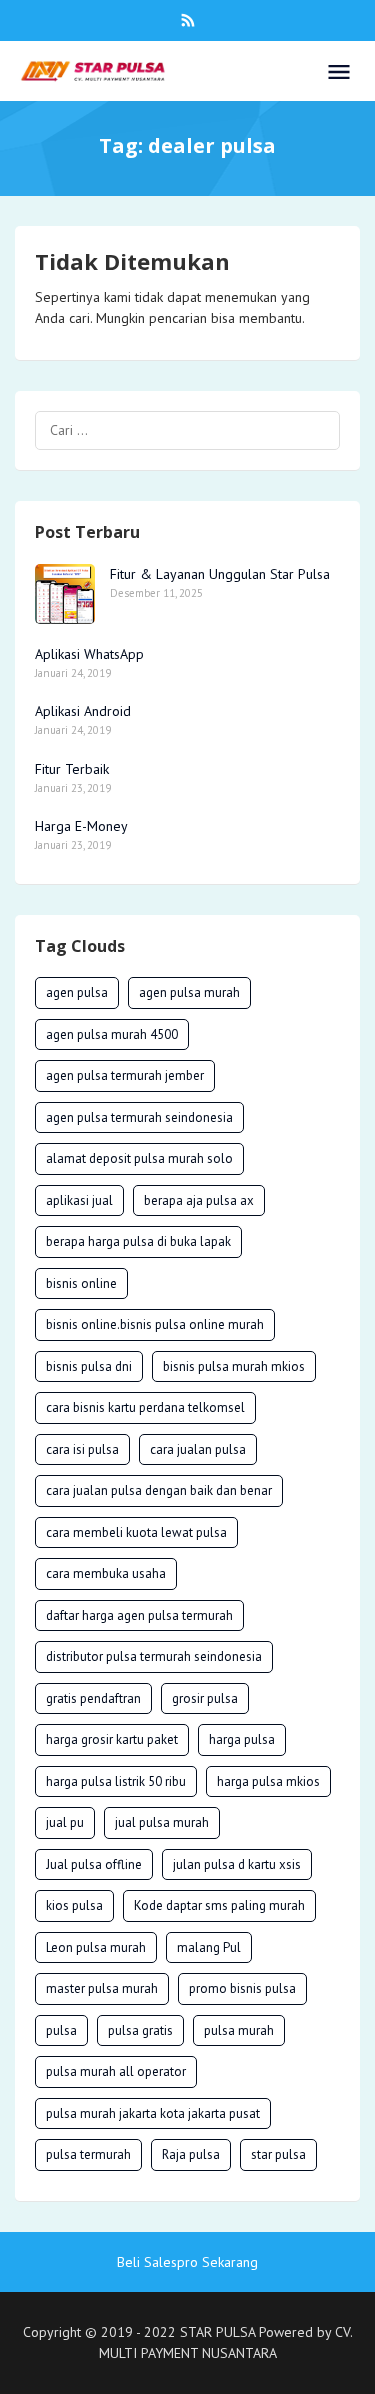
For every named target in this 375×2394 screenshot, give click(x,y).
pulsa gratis (140, 2030)
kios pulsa (74, 1905)
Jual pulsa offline (94, 1864)
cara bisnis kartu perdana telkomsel (145, 1407)
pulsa (61, 2030)
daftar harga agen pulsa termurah (139, 1615)
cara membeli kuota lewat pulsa (136, 1532)
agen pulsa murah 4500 (112, 1034)
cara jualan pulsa (198, 1449)
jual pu (65, 1822)
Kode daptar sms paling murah (219, 1905)
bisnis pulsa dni (89, 1366)
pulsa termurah (88, 2154)
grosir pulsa (205, 1698)
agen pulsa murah (189, 992)
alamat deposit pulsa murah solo (139, 1158)
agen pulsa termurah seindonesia (139, 1117)
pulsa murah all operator (116, 2071)
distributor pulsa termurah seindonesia (154, 1656)
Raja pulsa (191, 2154)
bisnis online (81, 1283)
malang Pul (209, 1947)
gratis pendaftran (93, 1698)
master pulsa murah (102, 1988)
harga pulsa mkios (268, 1781)
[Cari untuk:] (187, 430)
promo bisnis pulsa (242, 1988)
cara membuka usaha (106, 1573)
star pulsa (278, 2154)
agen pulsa (77, 992)
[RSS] (188, 20)
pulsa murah (239, 2030)
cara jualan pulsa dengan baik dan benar (159, 1490)
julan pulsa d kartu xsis (237, 1864)
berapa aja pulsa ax (199, 1200)
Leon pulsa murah (96, 1947)
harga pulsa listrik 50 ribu (116, 1781)
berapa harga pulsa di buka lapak (138, 1241)
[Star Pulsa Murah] (93, 70)
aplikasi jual (79, 1200)
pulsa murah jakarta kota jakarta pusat (153, 2113)
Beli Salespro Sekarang (187, 2262)
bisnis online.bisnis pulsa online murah (155, 1324)
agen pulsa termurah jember (125, 1075)
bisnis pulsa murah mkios (234, 1366)
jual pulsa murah (162, 1822)
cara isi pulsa (82, 1449)
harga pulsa (242, 1739)
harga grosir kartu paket (112, 1739)
